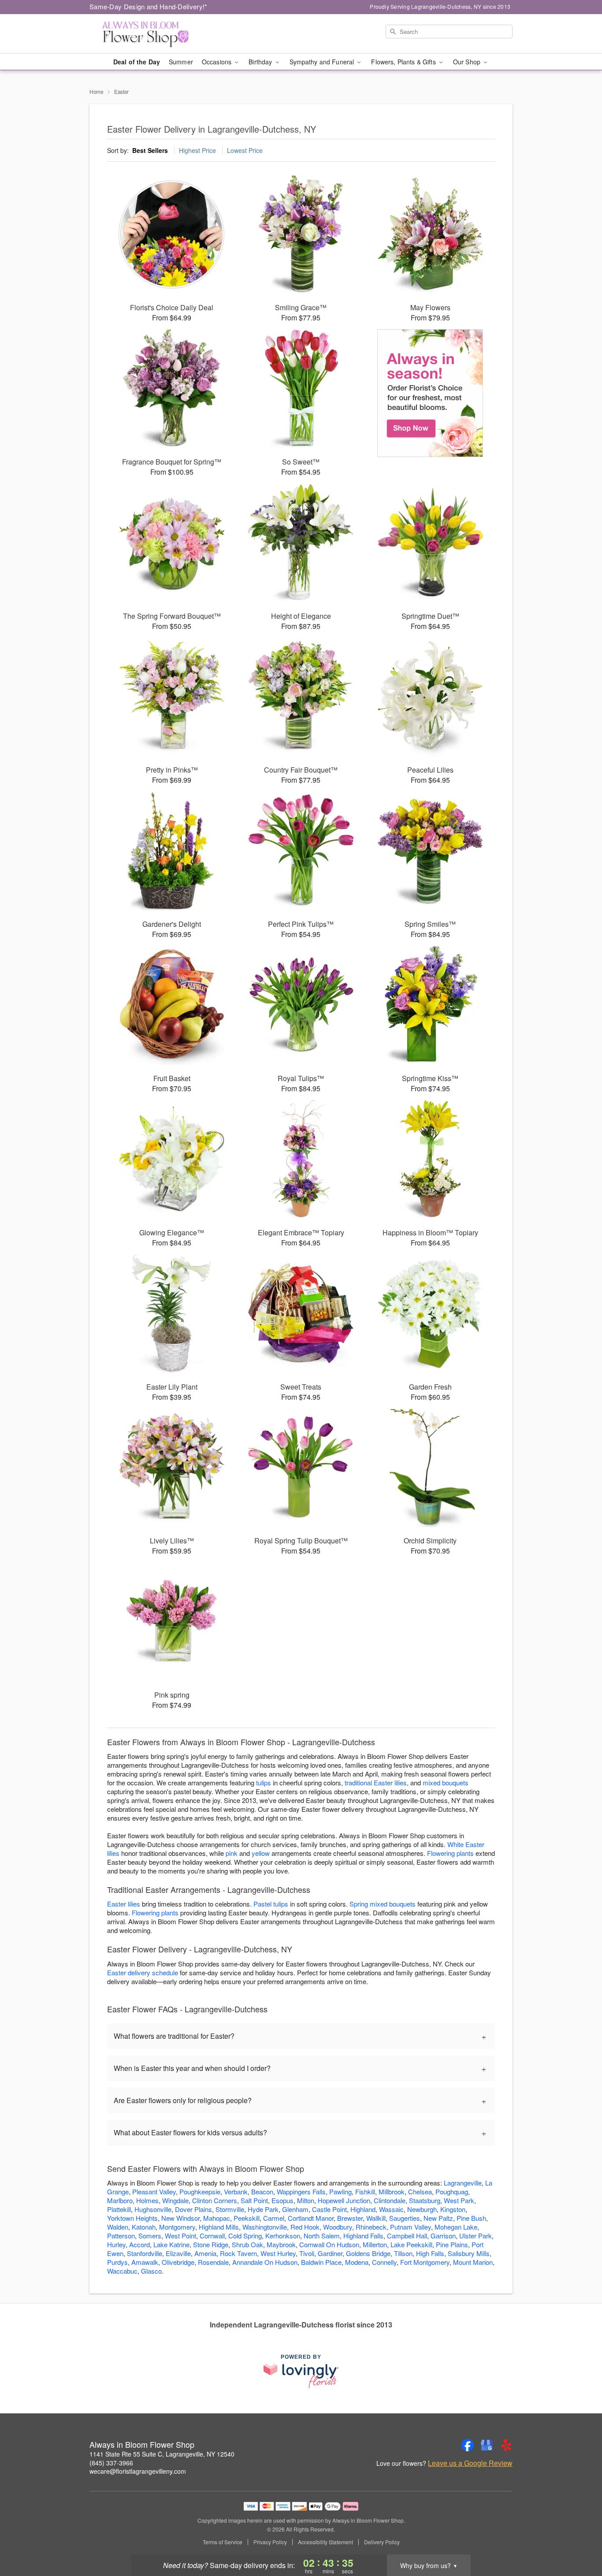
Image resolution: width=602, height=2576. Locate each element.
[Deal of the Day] (430, 393)
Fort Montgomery (425, 2262)
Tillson (403, 2253)
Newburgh (422, 2209)
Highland (363, 2209)
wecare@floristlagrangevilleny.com (138, 2471)
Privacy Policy (270, 2542)
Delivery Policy (382, 2542)
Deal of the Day (137, 62)
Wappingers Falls (301, 2191)
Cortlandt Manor (311, 2218)
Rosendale (213, 2262)
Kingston (453, 2209)
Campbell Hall (407, 2236)
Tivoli (307, 2253)
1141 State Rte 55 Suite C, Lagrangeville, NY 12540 (162, 2454)
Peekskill (247, 2218)
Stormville (230, 2209)
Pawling (340, 2191)
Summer (181, 62)
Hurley (116, 2244)
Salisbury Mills (469, 2253)
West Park (459, 2200)
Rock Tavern (238, 2253)
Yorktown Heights (132, 2218)
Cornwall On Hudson (329, 2244)
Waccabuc (122, 2271)
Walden (118, 2227)
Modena (357, 2262)
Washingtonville (265, 2227)
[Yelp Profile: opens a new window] (506, 2445)
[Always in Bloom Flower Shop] (153, 34)
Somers (150, 2236)
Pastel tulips (271, 1904)
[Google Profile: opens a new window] (487, 2445)
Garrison (443, 2236)
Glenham (295, 2209)
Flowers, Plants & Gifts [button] (404, 62)
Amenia (205, 2253)
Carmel (274, 2218)
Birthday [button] (261, 62)
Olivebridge (178, 2262)
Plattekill (119, 2209)
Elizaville (178, 2253)
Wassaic (391, 2209)
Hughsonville (153, 2209)
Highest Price (197, 150)
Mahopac (217, 2218)
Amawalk (145, 2262)
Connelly (384, 2262)
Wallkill (376, 2218)
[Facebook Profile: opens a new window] (468, 2445)
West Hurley (278, 2253)
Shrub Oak (247, 2244)
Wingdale (175, 2200)
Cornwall (212, 2236)
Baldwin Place (321, 2262)
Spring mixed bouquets (383, 1904)
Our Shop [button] (468, 62)
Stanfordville (145, 2253)
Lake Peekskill (411, 2244)
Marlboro (120, 2200)
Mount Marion (473, 2262)
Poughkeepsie (200, 2191)
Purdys (117, 2262)
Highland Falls (363, 2236)
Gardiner (330, 2253)
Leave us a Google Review (470, 2463)
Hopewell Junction (344, 2200)
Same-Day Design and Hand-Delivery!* (149, 6)
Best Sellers (150, 150)
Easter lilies (124, 1904)
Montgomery (177, 2227)
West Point (180, 2236)
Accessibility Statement (325, 2542)
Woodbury (338, 2227)
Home (97, 91)
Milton (306, 2200)
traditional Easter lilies (376, 1782)
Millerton (375, 2244)
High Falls (430, 2253)
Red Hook (305, 2227)
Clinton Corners (215, 2200)
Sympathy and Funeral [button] (323, 62)
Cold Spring (245, 2236)
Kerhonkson (283, 2236)
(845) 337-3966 (111, 2463)
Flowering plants (450, 1853)
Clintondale (390, 2200)
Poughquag (452, 2191)
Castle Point (329, 2209)
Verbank (236, 2191)
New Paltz (438, 2218)
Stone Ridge (211, 2244)
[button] (579, 2539)
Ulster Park (476, 2236)
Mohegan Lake (456, 2227)
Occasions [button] (217, 62)
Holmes (147, 2200)
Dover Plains (193, 2209)
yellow (261, 1853)
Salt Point (254, 2200)
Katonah (144, 2227)
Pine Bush (471, 2218)
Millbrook (392, 2191)
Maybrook (281, 2244)
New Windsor (180, 2218)
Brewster (350, 2218)
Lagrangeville (463, 2183)
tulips (264, 1782)
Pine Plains (452, 2244)
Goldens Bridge (368, 2253)
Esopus (282, 2200)
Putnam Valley (411, 2227)
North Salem (322, 2236)
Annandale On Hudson (265, 2262)
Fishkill (365, 2191)
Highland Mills (219, 2227)
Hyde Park (263, 2209)
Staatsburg (425, 2200)
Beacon (262, 2191)
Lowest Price (245, 150)
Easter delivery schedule (143, 1972)
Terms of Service (223, 2542)
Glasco (151, 2271)
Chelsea (420, 2191)
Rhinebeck (371, 2227)
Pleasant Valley (154, 2191)
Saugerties (405, 2218)
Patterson (121, 2236)
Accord (139, 2244)
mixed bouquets (446, 1782)
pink (232, 1853)
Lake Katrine (171, 2244)
